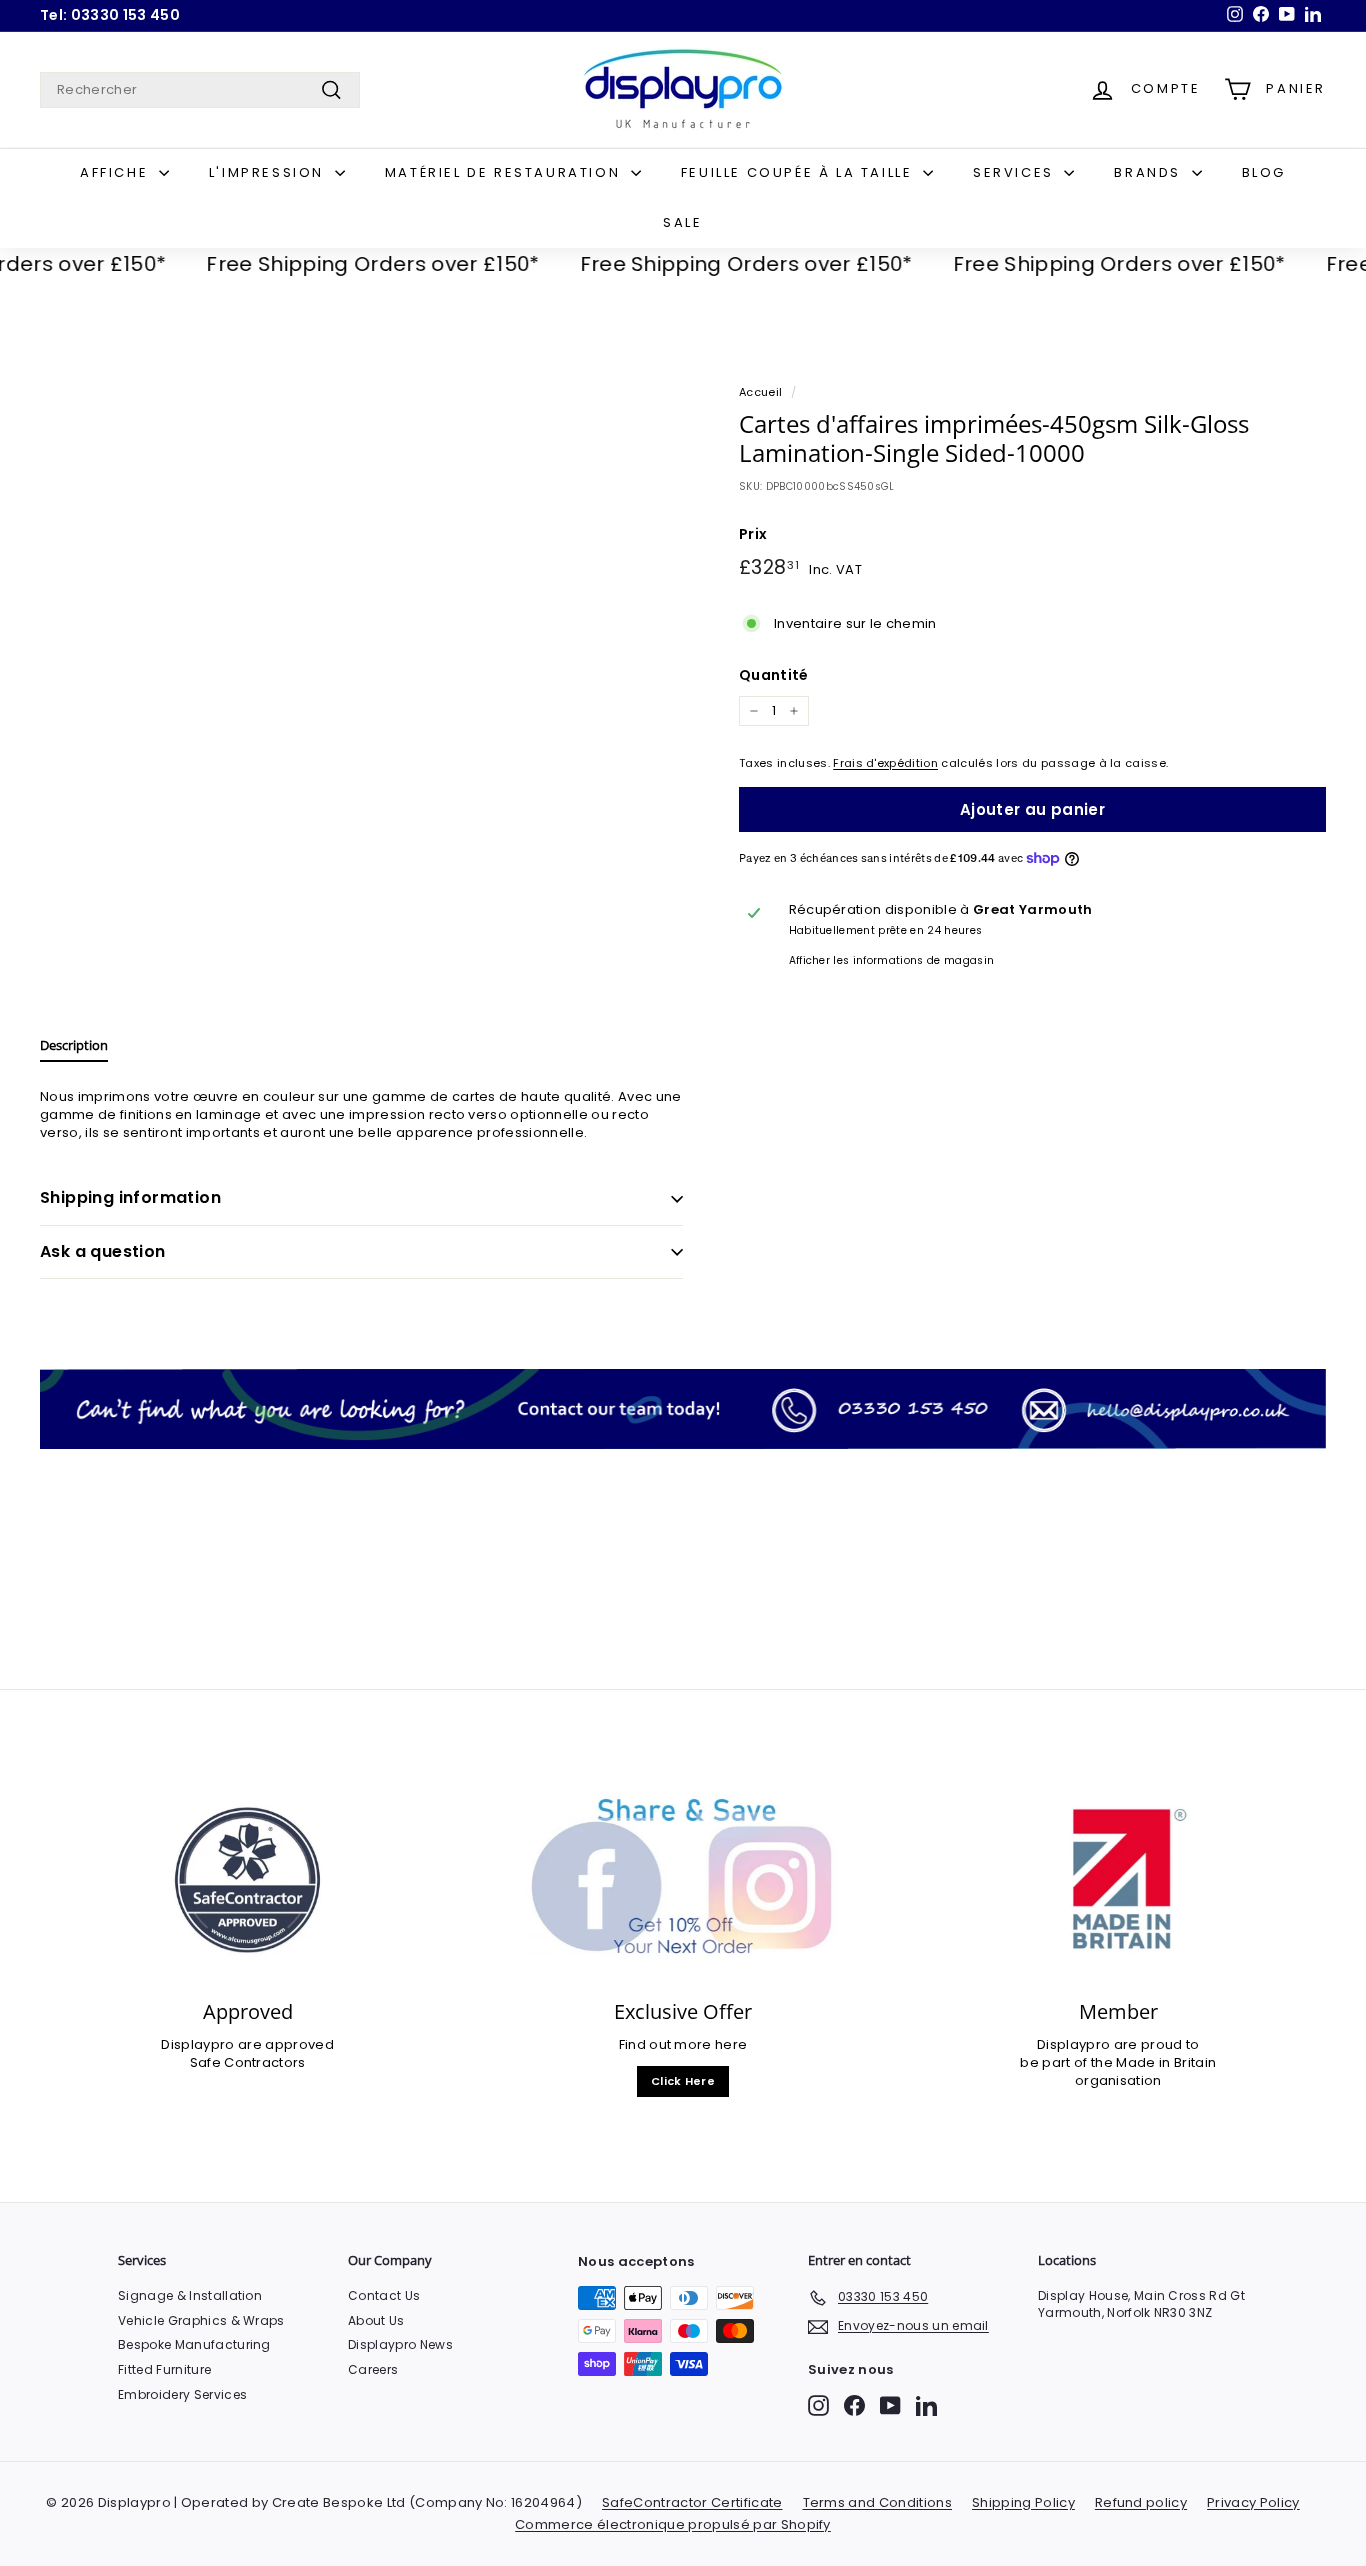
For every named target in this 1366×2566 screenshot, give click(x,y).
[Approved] (247, 1880)
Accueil (760, 392)
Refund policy (1141, 2502)
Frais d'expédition (885, 763)
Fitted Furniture (164, 2369)
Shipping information (130, 1197)
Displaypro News (400, 2344)
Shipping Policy (1023, 2502)
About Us (376, 2320)
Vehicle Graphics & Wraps (201, 2320)
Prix (753, 534)
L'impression (269, 172)
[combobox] (200, 90)
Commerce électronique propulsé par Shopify (673, 2524)
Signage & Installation (190, 2295)
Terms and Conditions (878, 2502)
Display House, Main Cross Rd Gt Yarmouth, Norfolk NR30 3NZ (1141, 2304)
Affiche (117, 172)
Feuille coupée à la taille (799, 172)
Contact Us (384, 2295)
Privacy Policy (1253, 2502)
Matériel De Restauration (505, 172)
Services (1016, 172)
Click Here (683, 2081)
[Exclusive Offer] (682, 1880)
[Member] (1118, 1880)
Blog (1264, 172)
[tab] (74, 1050)
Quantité (774, 675)
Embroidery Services (182, 2394)
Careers (373, 2369)
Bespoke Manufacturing (194, 2344)
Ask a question (103, 1251)
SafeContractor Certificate (692, 2502)
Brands (1150, 172)
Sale (682, 222)
